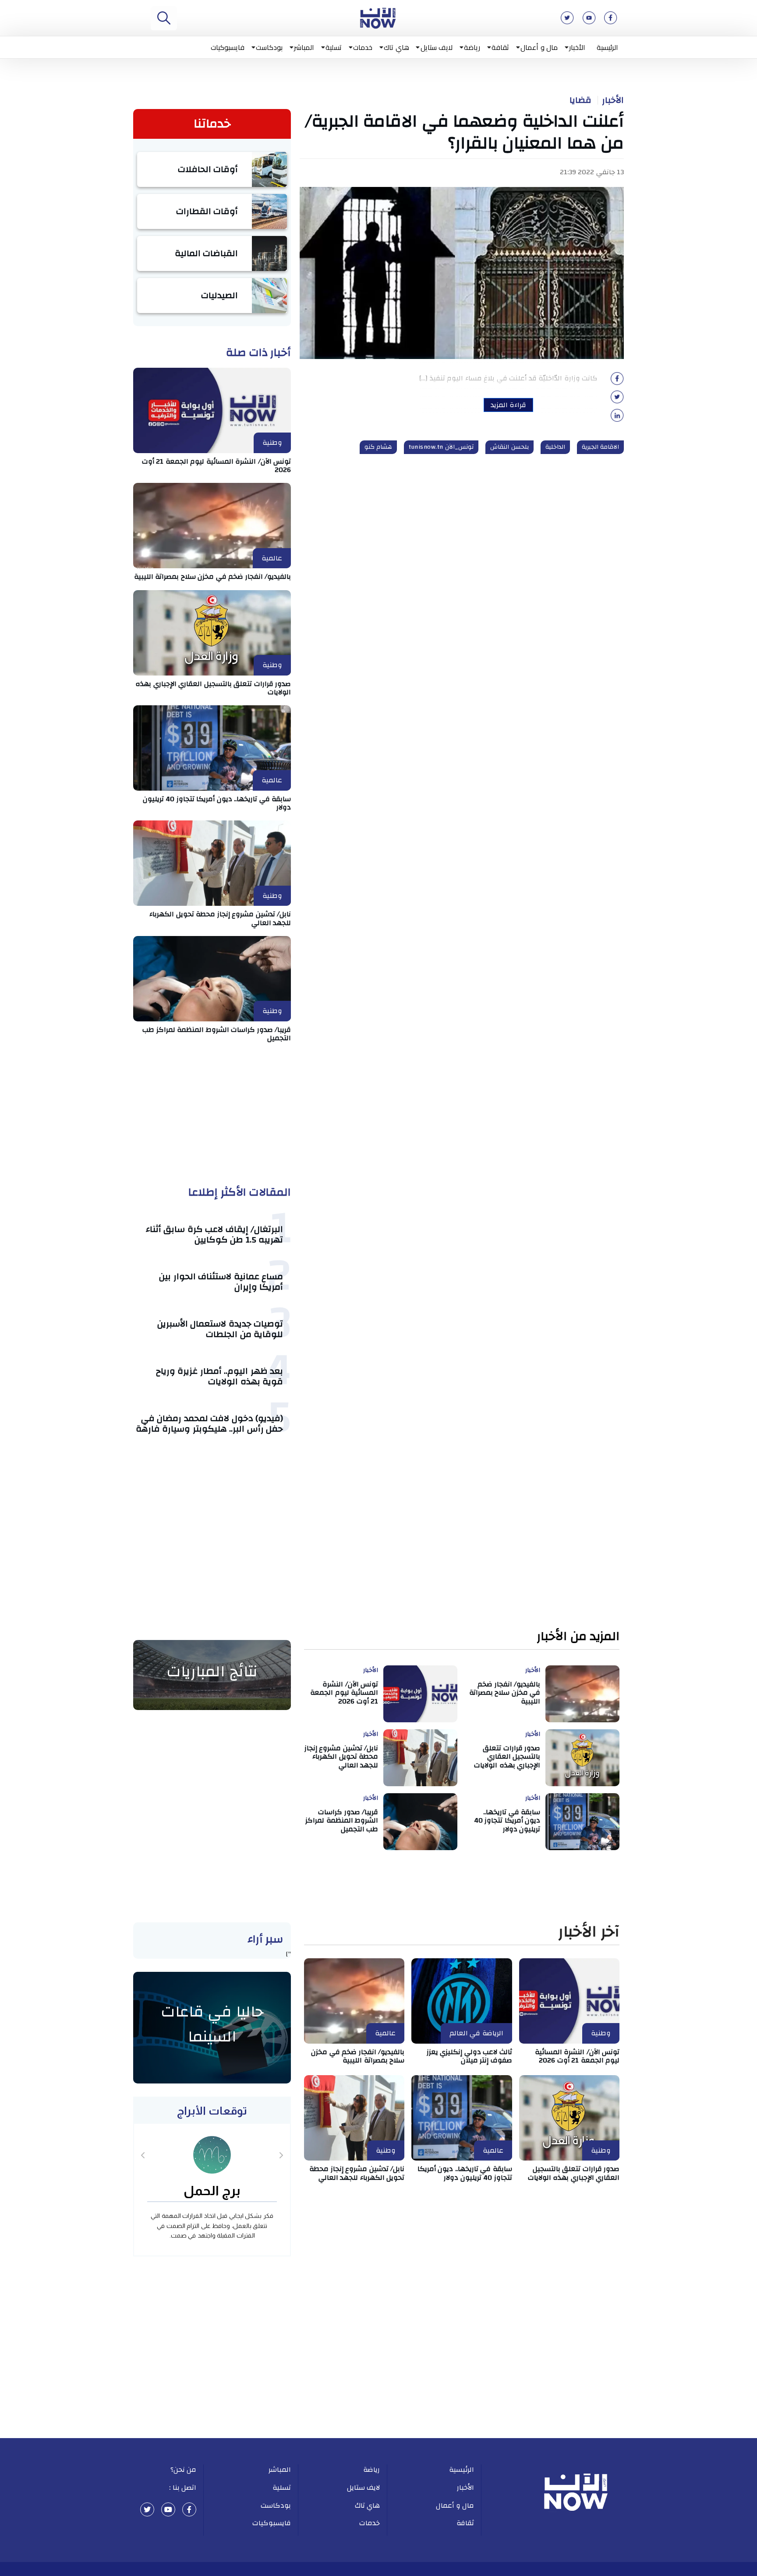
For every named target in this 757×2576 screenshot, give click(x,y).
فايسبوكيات (228, 47)
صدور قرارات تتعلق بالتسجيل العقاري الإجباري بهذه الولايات (213, 688)
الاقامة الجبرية (601, 447)
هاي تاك (396, 47)
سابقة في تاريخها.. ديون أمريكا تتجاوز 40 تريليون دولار (217, 803)
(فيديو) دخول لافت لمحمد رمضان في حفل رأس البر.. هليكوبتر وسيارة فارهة (210, 1423)
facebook (189, 2509)
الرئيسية (607, 47)
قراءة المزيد (508, 405)
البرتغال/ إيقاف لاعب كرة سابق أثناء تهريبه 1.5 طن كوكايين (215, 1234)
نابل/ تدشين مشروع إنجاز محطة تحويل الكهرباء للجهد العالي (220, 918)
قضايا (580, 100)
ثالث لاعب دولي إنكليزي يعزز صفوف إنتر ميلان (469, 2056)
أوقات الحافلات (208, 169)
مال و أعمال (539, 47)
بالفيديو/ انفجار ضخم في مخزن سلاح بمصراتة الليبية (213, 577)
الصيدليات (219, 295)
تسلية (334, 47)
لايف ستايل (437, 47)
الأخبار (577, 47)
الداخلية (555, 447)
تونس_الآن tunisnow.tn (441, 447)
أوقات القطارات (207, 211)
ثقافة (500, 47)
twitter (147, 2509)
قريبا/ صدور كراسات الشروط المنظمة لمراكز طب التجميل (217, 1034)
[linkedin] (617, 418)
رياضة (472, 47)
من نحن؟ (184, 2470)
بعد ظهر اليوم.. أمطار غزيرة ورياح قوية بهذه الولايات (220, 1376)
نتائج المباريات (212, 1672)
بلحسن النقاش (509, 447)
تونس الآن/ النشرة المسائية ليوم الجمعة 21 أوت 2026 (217, 466)
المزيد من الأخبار (578, 1637)
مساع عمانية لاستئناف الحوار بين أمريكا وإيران (221, 1282)
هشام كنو (378, 447)
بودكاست (269, 47)
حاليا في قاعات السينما (212, 2024)
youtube (168, 2509)
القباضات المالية (207, 253)
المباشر (304, 47)
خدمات (363, 47)
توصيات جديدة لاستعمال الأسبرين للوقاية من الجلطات (220, 1329)
